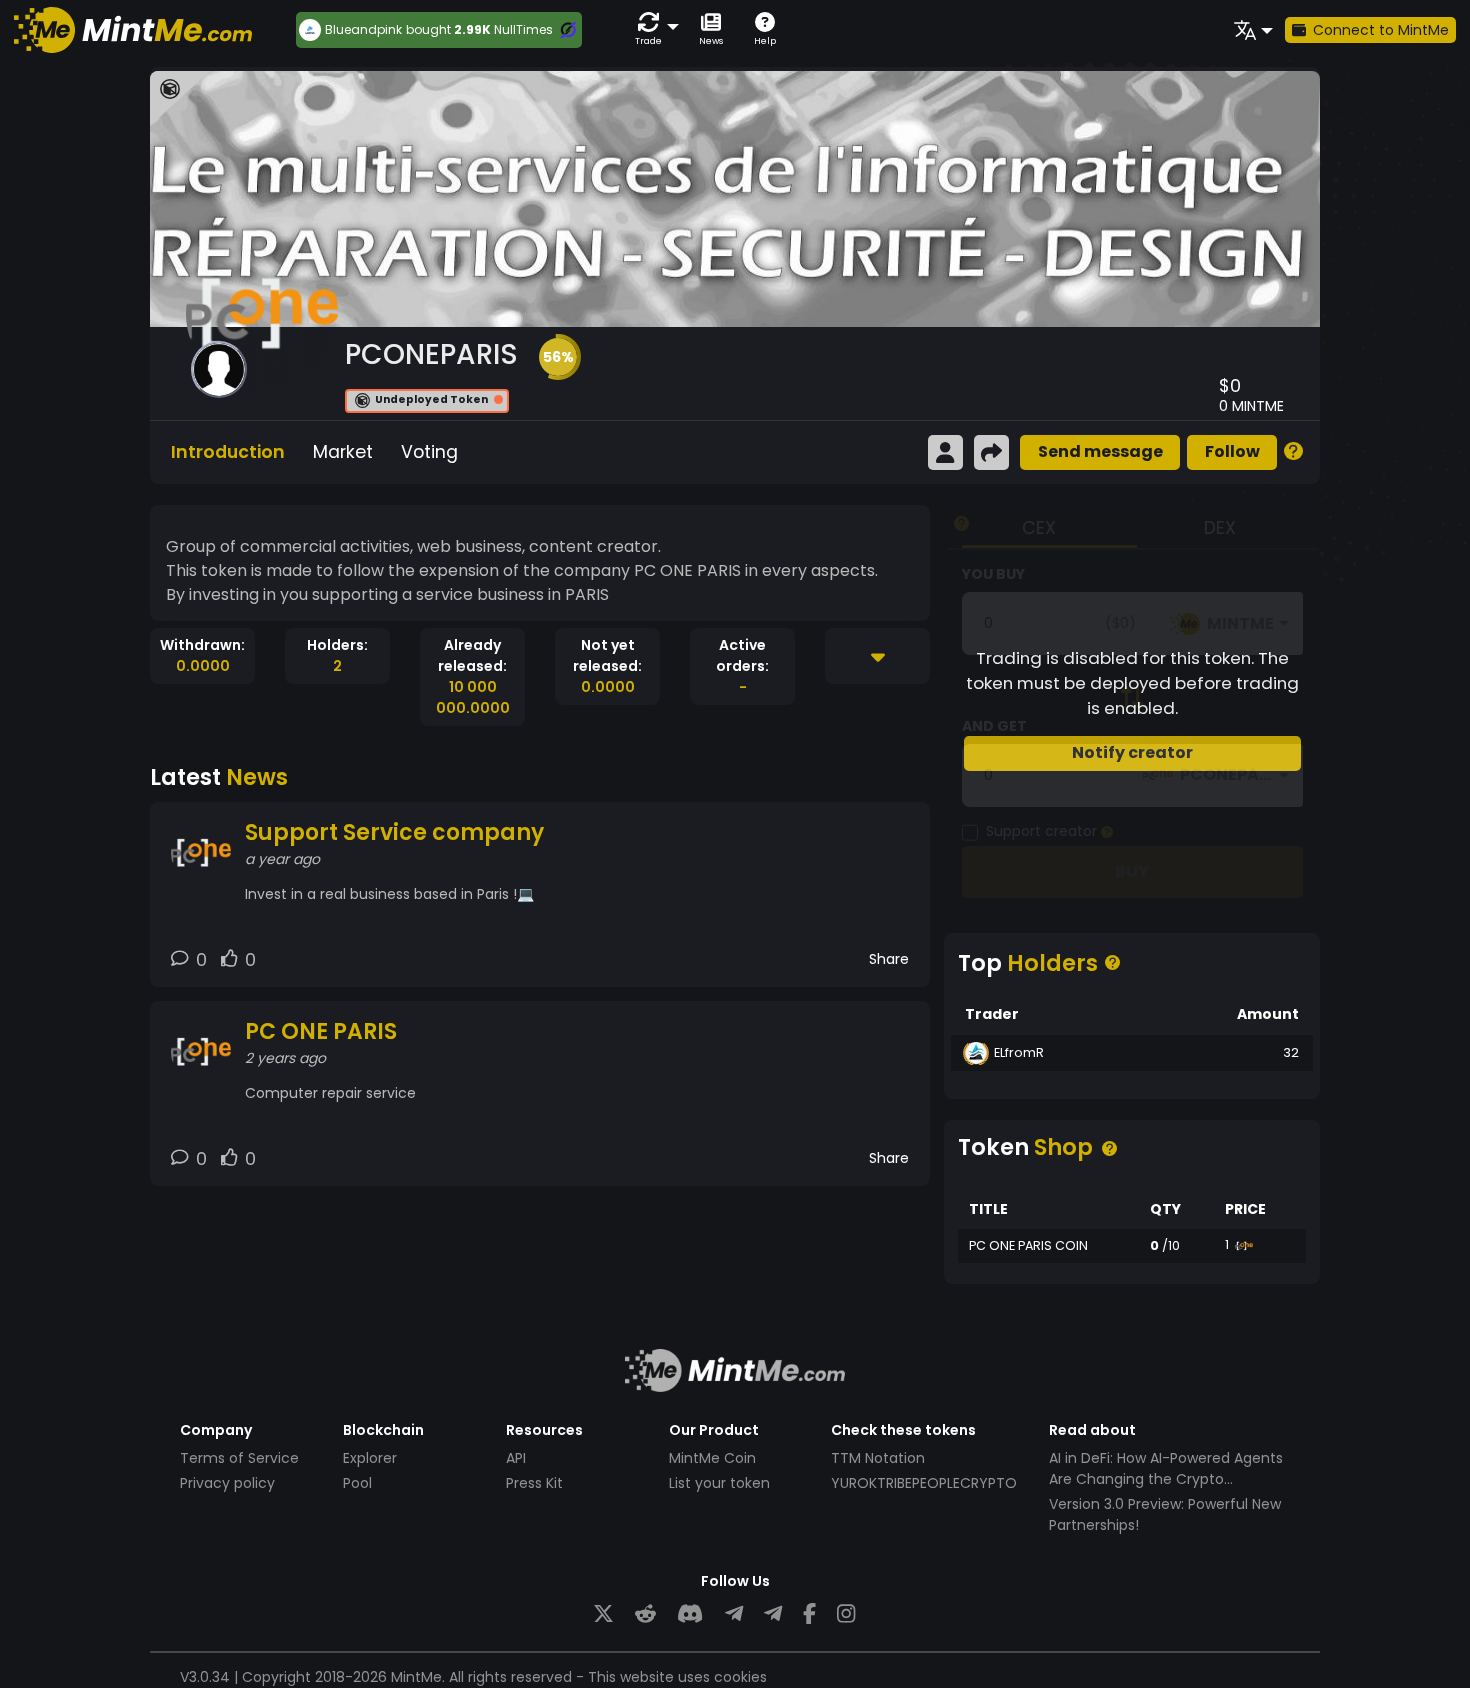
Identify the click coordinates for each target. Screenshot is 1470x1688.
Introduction (228, 452)
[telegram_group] (734, 1614)
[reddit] (645, 1614)
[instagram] (846, 1614)
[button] (653, 29)
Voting (429, 452)
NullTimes (523, 29)
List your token (719, 1483)
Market (343, 452)
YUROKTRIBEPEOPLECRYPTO (924, 1483)
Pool (357, 1483)
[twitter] (603, 1614)
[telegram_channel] (773, 1614)
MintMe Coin (712, 1458)
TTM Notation (878, 1458)
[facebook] (809, 1614)
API (516, 1458)
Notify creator (1132, 752)
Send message (1100, 451)
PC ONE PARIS (321, 1031)
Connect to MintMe (1381, 30)
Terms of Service (239, 1458)
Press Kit (534, 1483)
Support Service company (394, 832)
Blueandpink (363, 30)
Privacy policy (227, 1483)
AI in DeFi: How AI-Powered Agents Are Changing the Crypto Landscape (1166, 1479)
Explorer (370, 1458)
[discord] (690, 1614)
